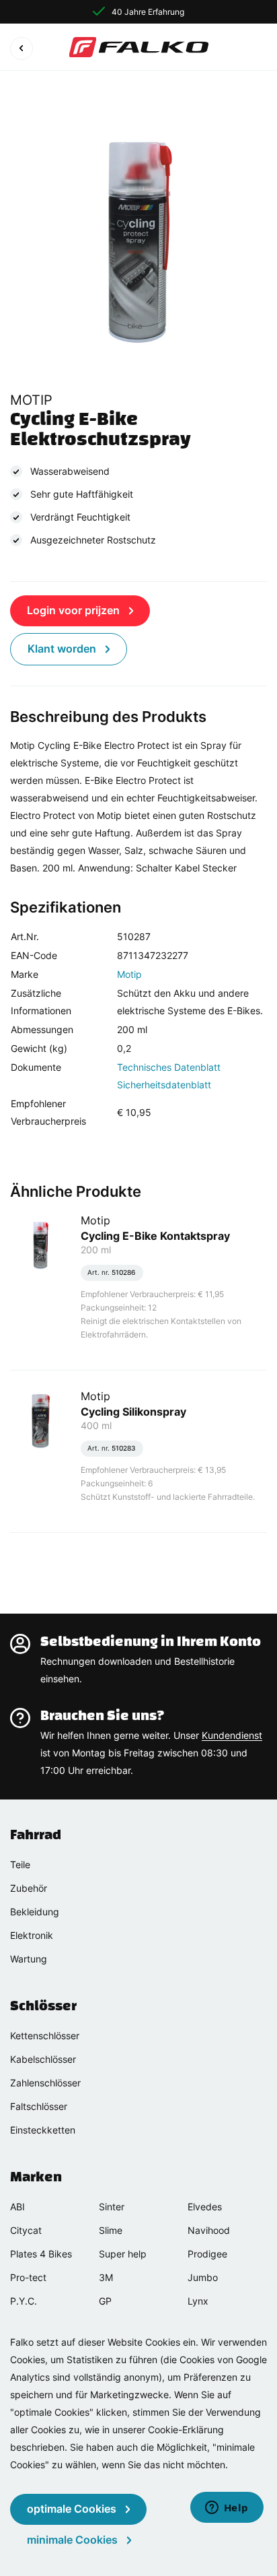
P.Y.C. (24, 2301)
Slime (111, 2230)
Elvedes (205, 2207)
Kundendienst (232, 1735)
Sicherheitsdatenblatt (164, 1085)
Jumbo (203, 2277)
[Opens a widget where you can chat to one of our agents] (227, 2509)
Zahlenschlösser (45, 2083)
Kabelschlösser (43, 2059)
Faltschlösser (39, 2106)
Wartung (29, 1959)
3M (106, 2277)
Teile (20, 1864)
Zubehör (29, 1888)
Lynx (198, 2301)
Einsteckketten (43, 2130)
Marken (36, 2177)
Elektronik (32, 1935)
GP (105, 2301)
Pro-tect (28, 2277)
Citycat (26, 2230)
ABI (17, 2207)
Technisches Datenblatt (169, 1067)
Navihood (209, 2230)
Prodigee (207, 2254)
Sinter (112, 2207)
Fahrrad (36, 1835)
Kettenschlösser (45, 2036)
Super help (123, 2254)
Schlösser (43, 2006)
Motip (129, 974)
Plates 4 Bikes (41, 2254)
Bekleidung (35, 1912)
